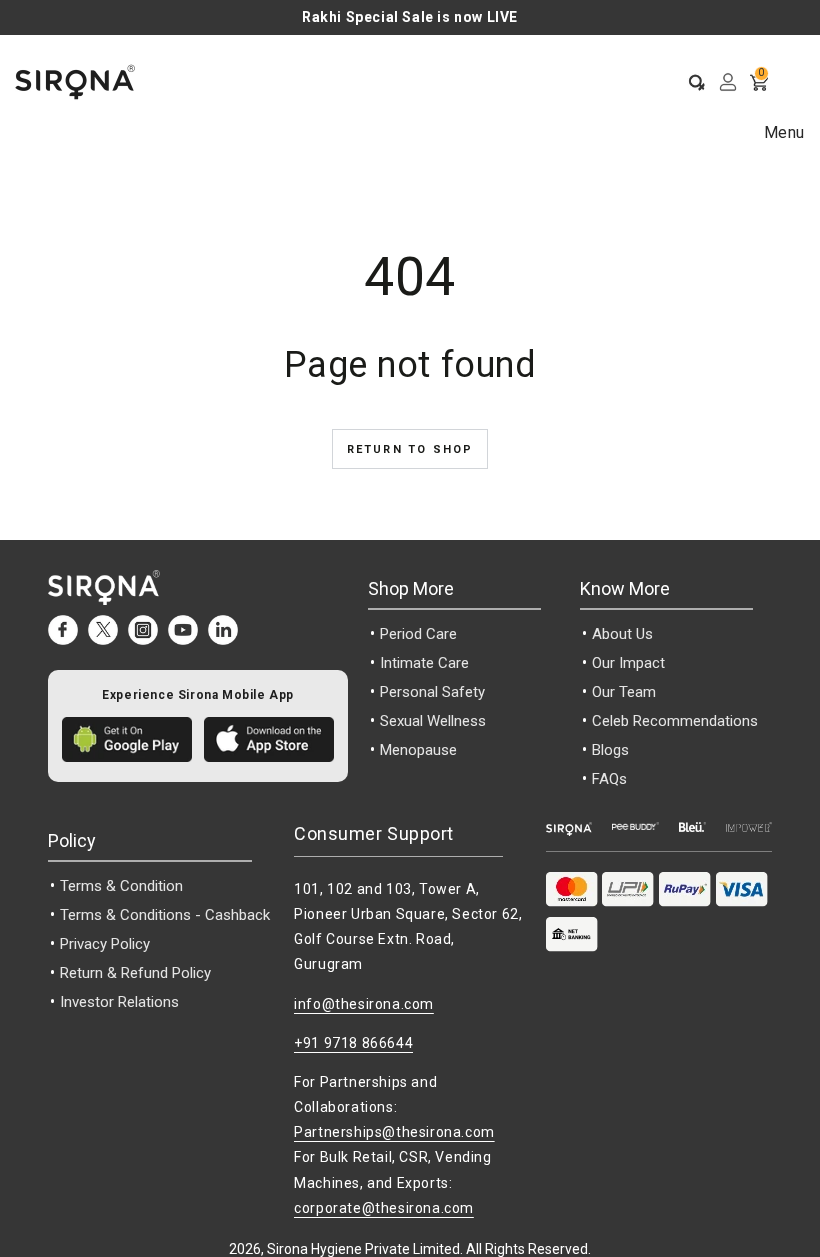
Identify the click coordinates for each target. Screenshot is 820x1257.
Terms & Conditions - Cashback (165, 915)
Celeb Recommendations (675, 721)
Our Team (624, 692)
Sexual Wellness (433, 721)
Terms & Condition (121, 886)
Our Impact (628, 663)
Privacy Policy (105, 944)
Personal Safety (432, 692)
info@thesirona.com (364, 1004)
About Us (622, 634)
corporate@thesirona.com (384, 1208)
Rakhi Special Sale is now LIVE (410, 17)
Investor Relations (119, 1002)
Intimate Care (424, 663)
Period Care (418, 634)
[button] (690, 82)
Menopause (418, 750)
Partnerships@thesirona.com (394, 1132)
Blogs (610, 750)
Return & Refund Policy (135, 973)
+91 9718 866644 (353, 1043)
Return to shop (410, 449)
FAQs (609, 779)
